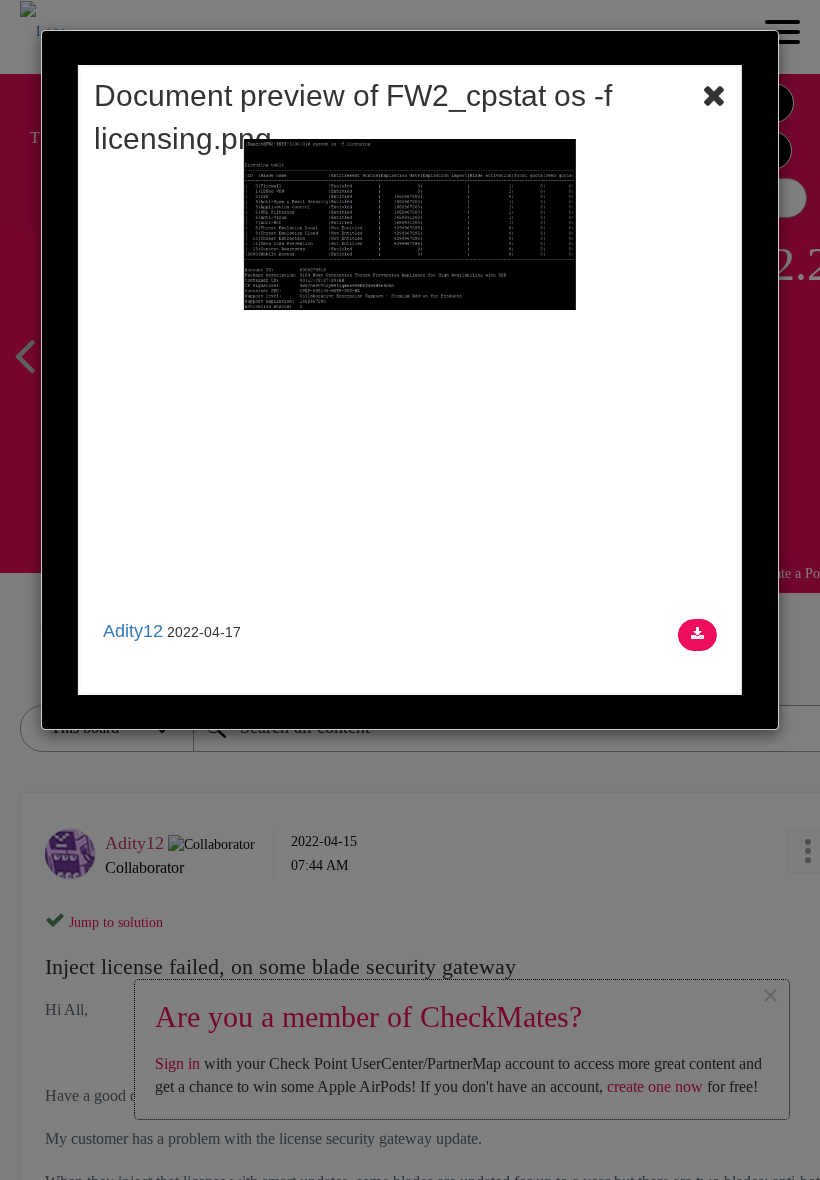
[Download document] (697, 635)
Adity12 (133, 631)
